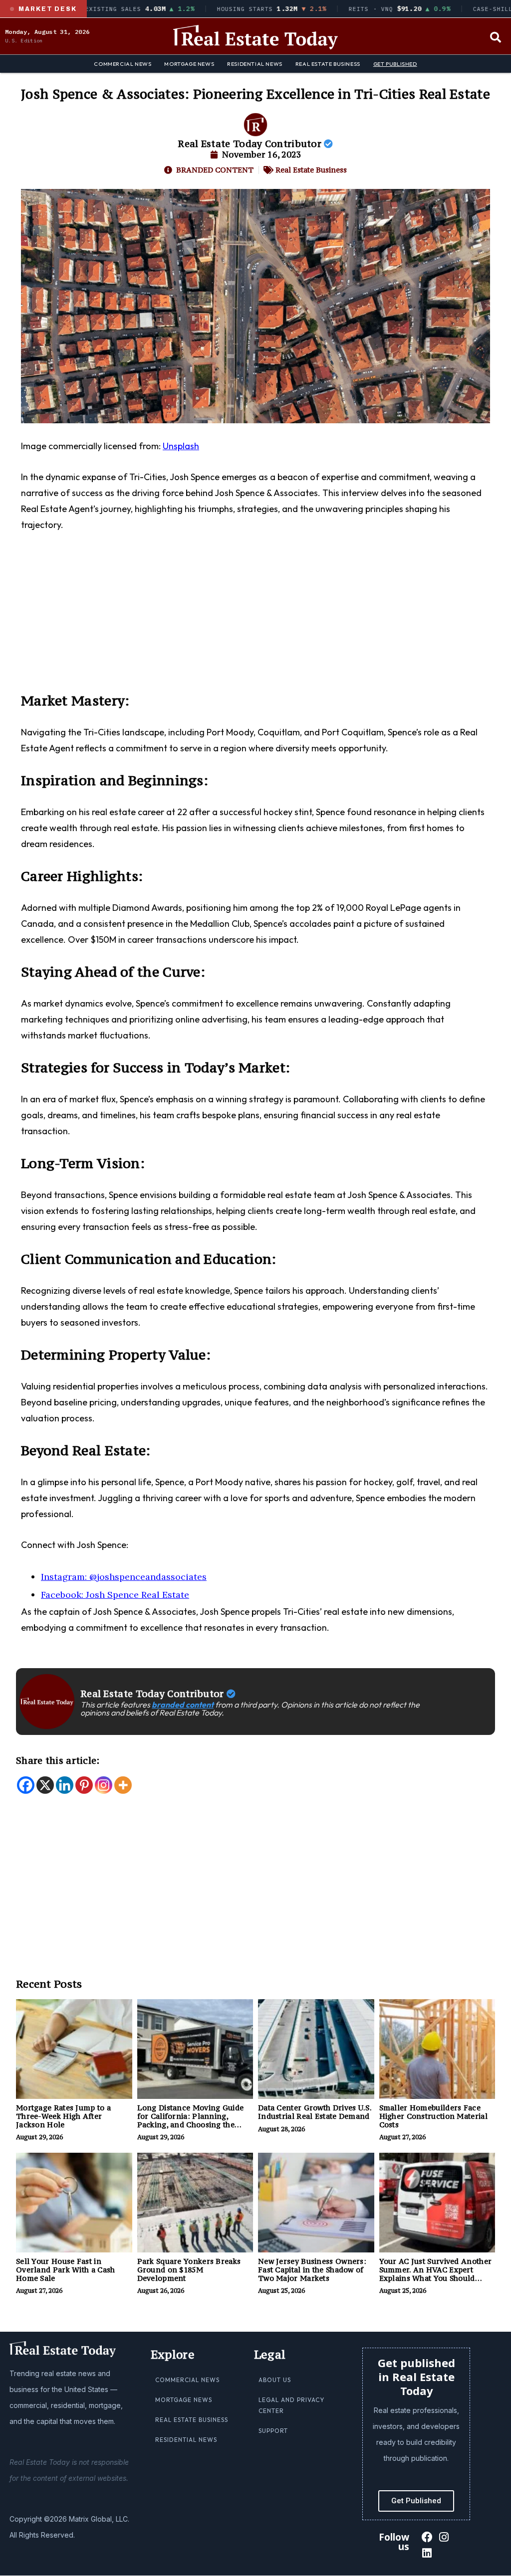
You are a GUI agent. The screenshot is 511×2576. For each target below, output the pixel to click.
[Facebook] (26, 1785)
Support (273, 2431)
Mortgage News (189, 64)
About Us (275, 2380)
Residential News (255, 64)
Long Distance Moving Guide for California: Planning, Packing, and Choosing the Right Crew (191, 2120)
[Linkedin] (65, 1785)
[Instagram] (104, 1785)
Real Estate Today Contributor (251, 144)
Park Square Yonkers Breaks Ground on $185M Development (189, 2270)
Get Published (395, 64)
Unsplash (181, 446)
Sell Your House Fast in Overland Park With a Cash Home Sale (66, 2270)
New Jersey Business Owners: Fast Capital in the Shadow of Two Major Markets (312, 2270)
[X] (45, 1785)
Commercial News (123, 64)
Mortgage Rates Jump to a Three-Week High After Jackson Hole (63, 2116)
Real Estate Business (328, 64)
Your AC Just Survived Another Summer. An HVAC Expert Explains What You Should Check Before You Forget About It (437, 2278)
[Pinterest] (84, 1785)
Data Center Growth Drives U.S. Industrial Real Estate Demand (315, 2112)
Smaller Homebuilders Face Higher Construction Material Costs (433, 2116)
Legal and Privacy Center (291, 2405)
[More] (123, 1785)
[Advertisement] (255, 618)
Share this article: (58, 1760)
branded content (183, 1705)
